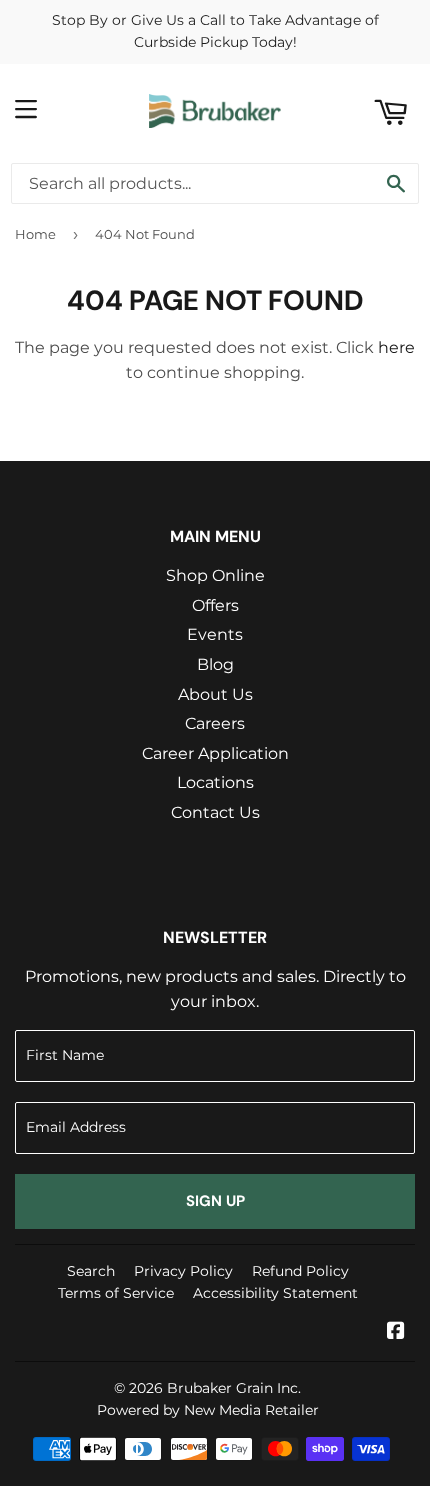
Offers (215, 605)
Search (91, 1271)
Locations (215, 782)
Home (35, 234)
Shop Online (215, 575)
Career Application (215, 753)
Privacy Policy (183, 1271)
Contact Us (215, 812)
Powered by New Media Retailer (208, 1410)
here (396, 347)
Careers (215, 723)
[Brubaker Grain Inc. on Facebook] (396, 1332)
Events (215, 634)
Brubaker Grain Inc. (234, 1388)
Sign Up (215, 1201)
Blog (215, 664)
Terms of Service (116, 1293)
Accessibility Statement (275, 1293)
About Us (215, 694)
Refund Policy (300, 1271)
